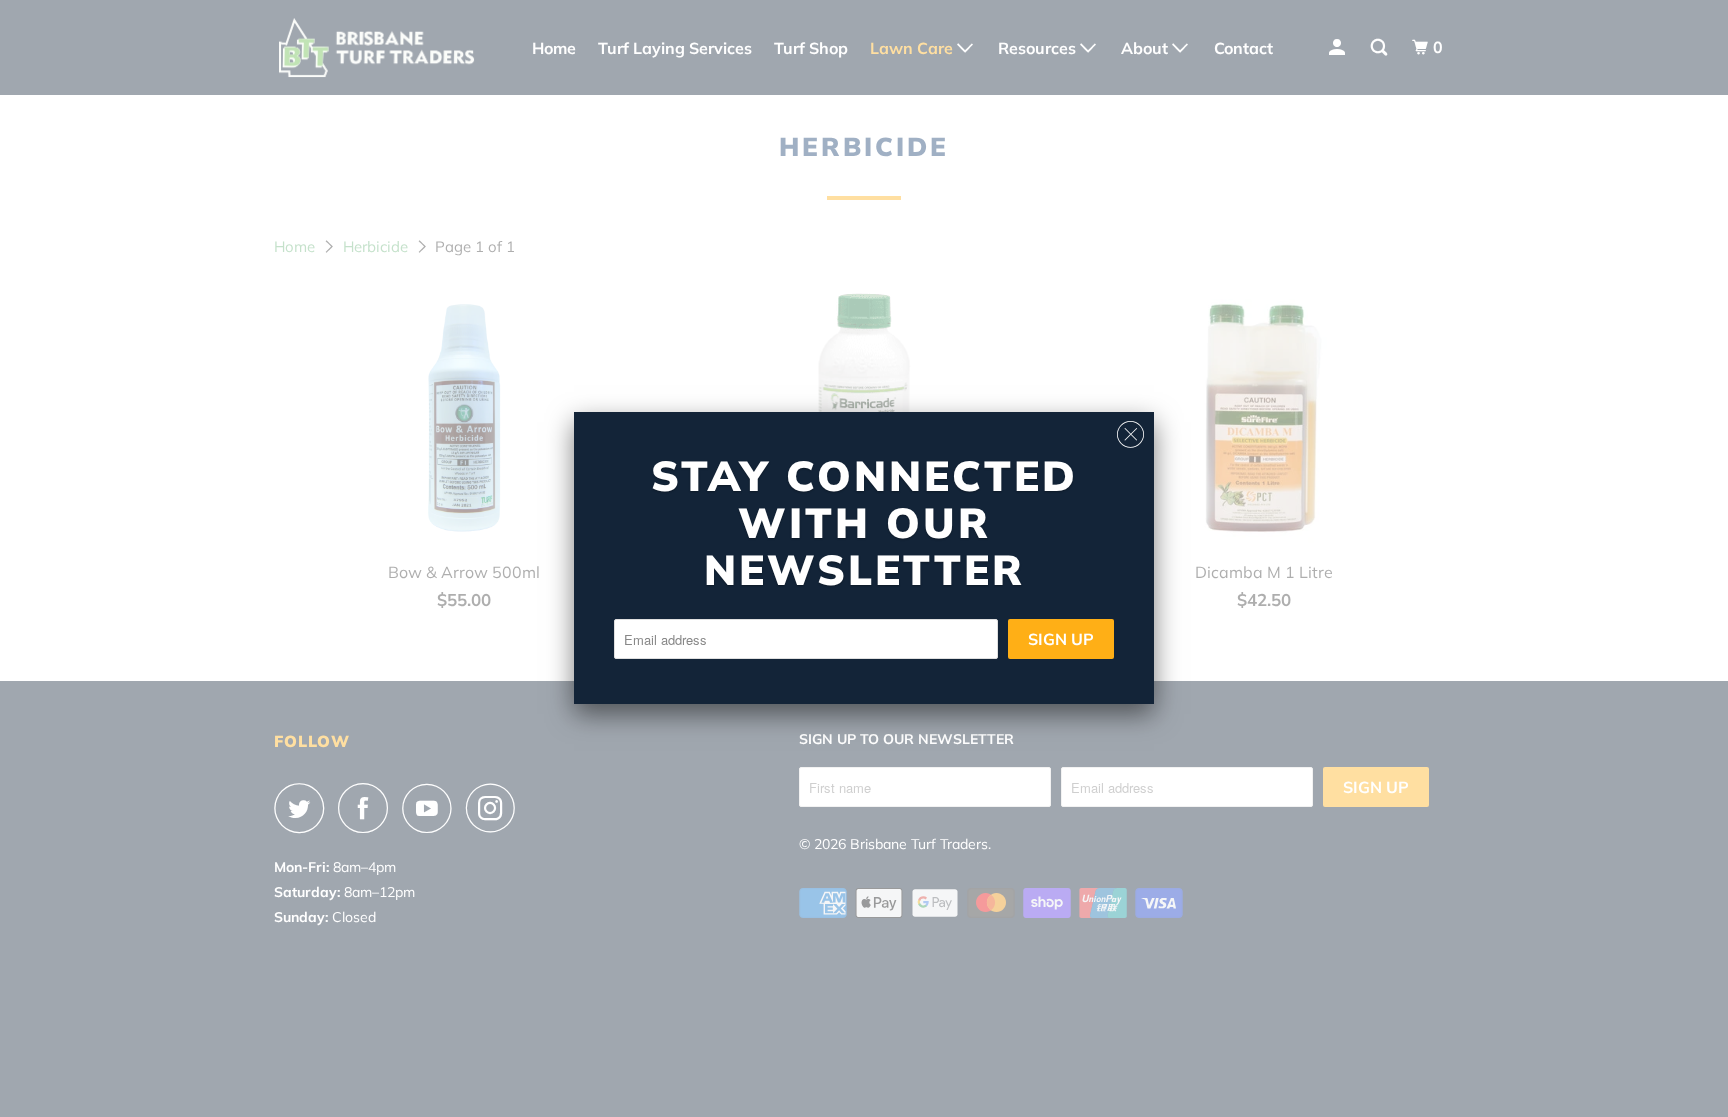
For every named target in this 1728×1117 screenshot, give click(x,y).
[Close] (1130, 429)
